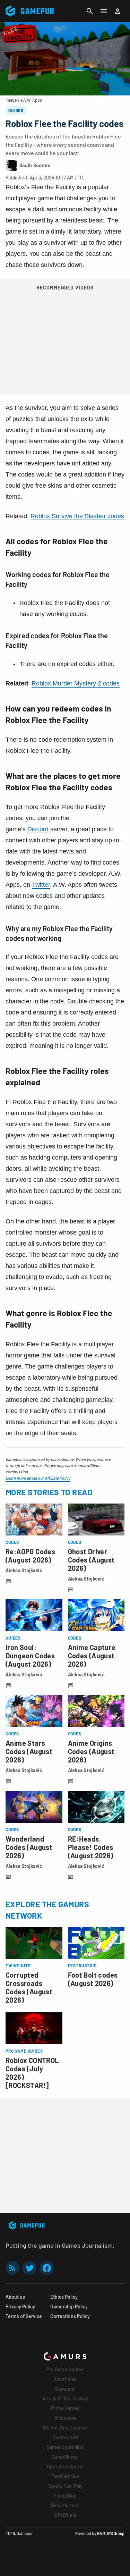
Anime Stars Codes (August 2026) (29, 1751)
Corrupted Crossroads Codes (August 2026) (29, 1987)
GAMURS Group (111, 2533)
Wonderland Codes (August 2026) (29, 1847)
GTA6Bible (65, 2515)
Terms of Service (24, 2316)
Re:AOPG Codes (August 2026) (30, 1556)
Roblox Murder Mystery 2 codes (76, 683)
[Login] (118, 11)
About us (15, 2297)
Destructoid (65, 2437)
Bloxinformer (65, 2505)
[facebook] (47, 2268)
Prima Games (65, 2408)
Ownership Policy (69, 2306)
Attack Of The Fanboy (65, 2398)
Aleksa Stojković (24, 1570)
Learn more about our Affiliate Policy (38, 1478)
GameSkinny (65, 2457)
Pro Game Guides (65, 2369)
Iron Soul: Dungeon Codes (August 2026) (30, 1656)
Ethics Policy (64, 2297)
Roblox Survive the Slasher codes (77, 516)
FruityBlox (65, 2496)
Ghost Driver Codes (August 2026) (91, 1560)
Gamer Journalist (65, 2447)
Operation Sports (65, 2466)
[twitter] (29, 2268)
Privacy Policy (20, 2306)
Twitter (41, 885)
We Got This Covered (65, 2428)
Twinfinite (65, 2379)
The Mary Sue (65, 2476)
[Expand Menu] (104, 11)
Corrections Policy (70, 2316)
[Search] (90, 11)
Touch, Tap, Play (65, 2486)
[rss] (12, 2268)
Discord (38, 829)
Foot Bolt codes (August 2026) (93, 1979)
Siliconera (65, 2418)
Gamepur (65, 2389)
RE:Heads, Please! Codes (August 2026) (91, 1847)
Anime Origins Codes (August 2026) (91, 1751)
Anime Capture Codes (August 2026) (92, 1656)
